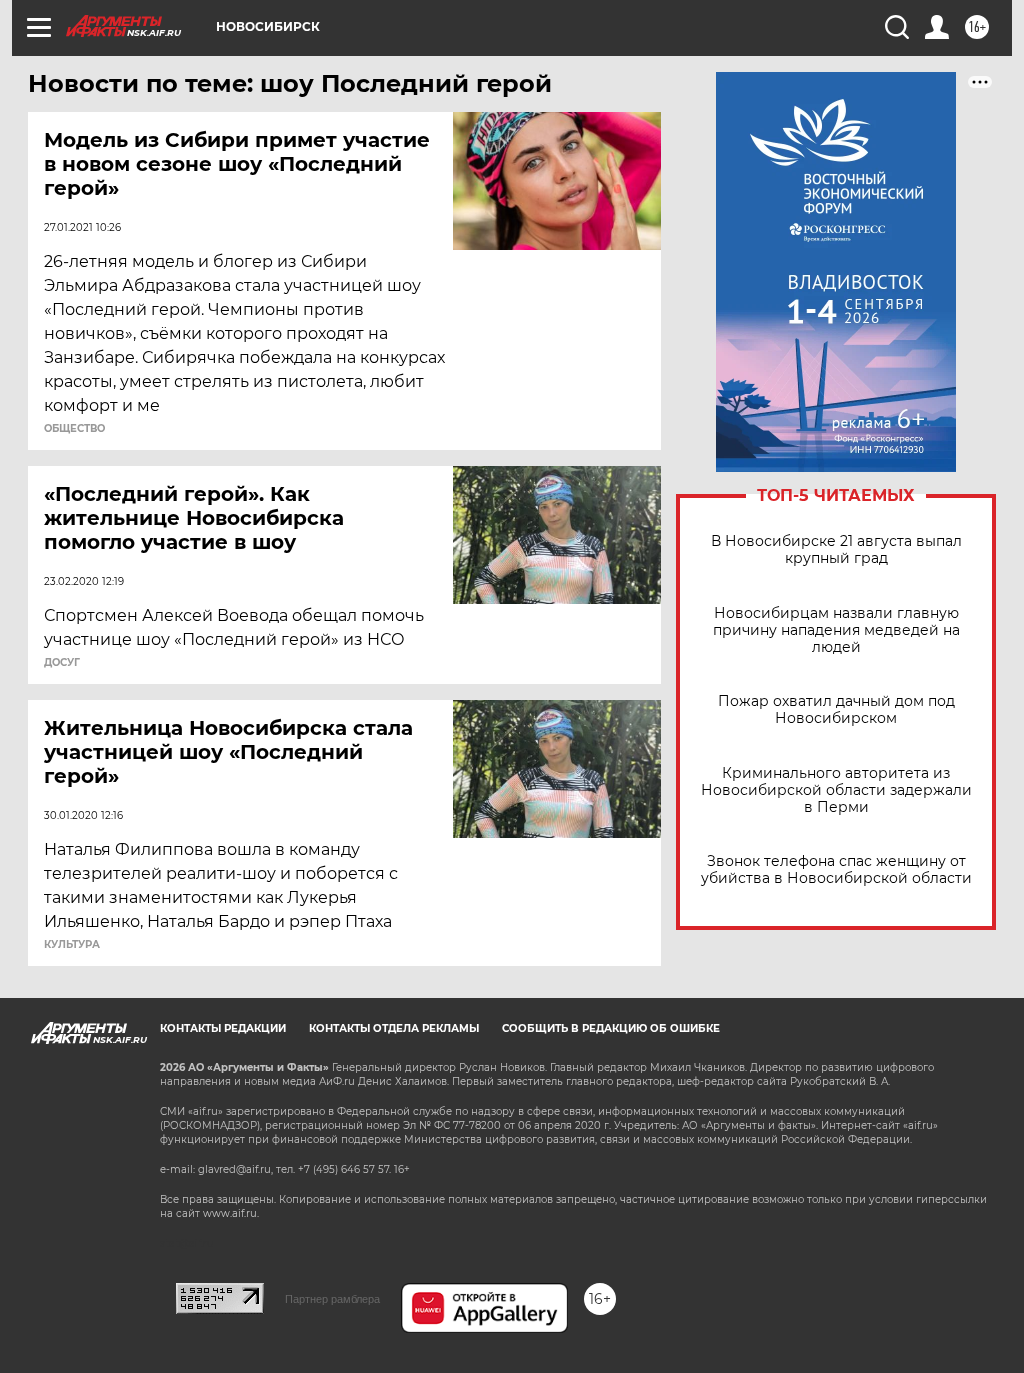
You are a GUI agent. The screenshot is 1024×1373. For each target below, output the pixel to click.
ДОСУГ (62, 663)
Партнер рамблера (332, 1299)
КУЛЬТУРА (72, 945)
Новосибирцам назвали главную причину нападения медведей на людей (836, 630)
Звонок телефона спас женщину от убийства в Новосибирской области (836, 870)
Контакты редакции (223, 1028)
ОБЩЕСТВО (74, 429)
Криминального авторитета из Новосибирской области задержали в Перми (836, 790)
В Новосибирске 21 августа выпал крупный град (836, 550)
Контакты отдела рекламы (394, 1028)
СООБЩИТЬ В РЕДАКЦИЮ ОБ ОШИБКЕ (611, 1028)
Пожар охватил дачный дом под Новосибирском (836, 710)
